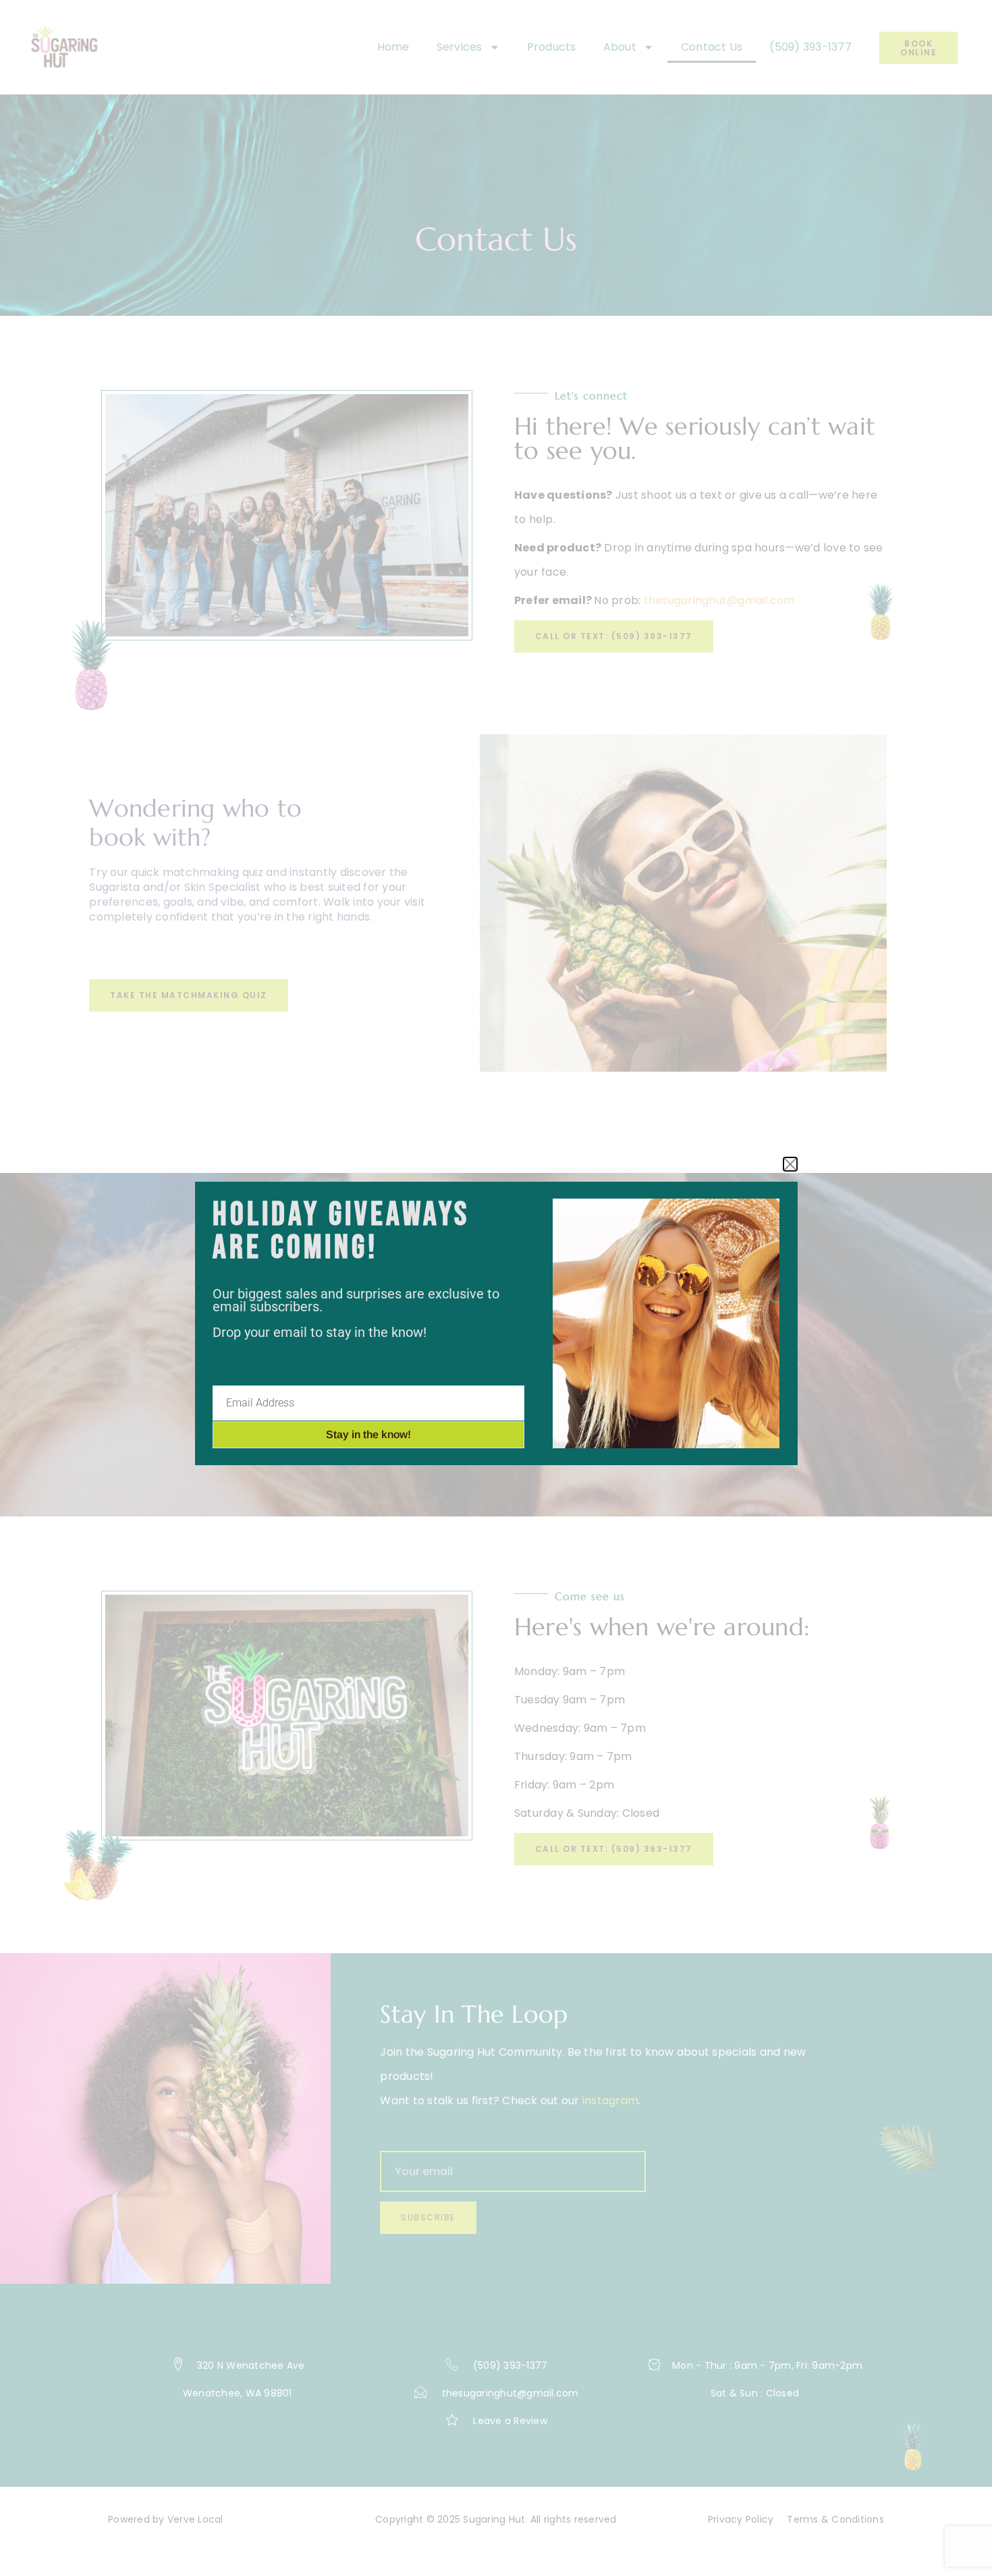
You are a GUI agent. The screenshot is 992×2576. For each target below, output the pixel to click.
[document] (496, 1288)
